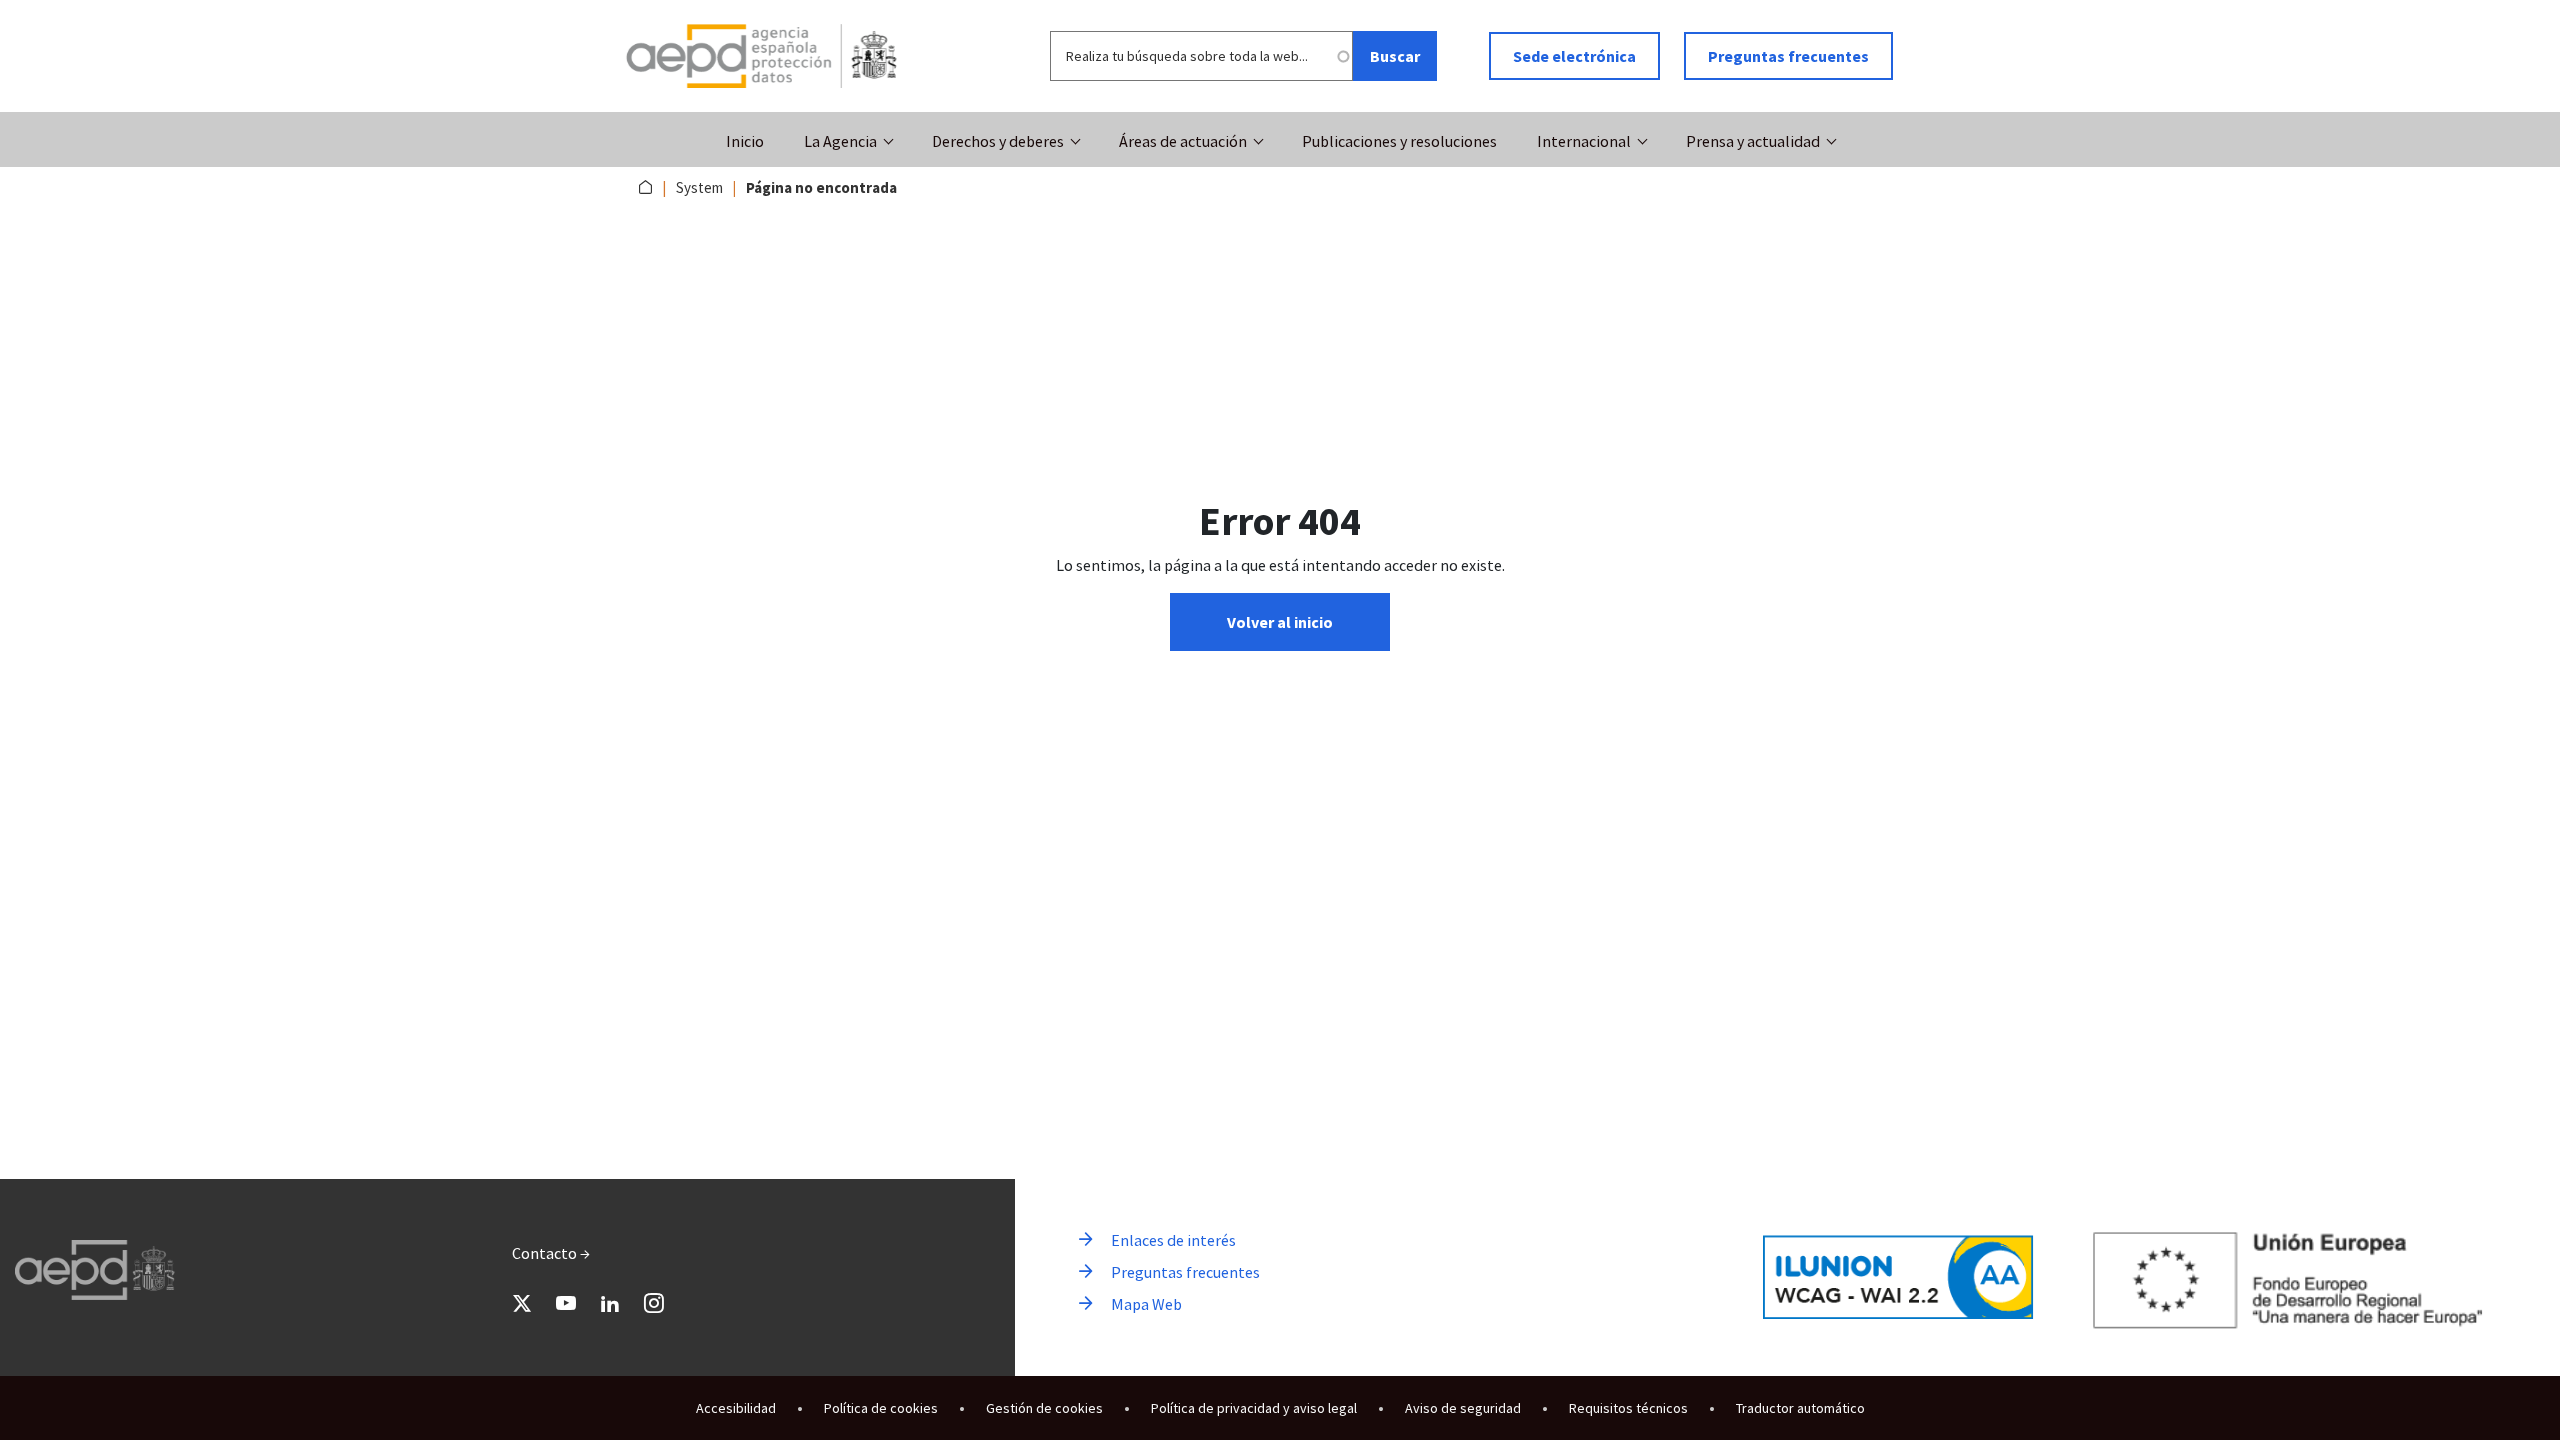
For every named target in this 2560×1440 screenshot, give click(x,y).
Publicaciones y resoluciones (1399, 141)
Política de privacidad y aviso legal (1254, 1408)
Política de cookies (881, 1408)
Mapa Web (1146, 1304)
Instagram (654, 1303)
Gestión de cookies (1044, 1408)
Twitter (522, 1303)
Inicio (745, 141)
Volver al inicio (1280, 622)
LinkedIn (610, 1303)
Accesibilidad (736, 1408)
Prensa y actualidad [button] (1753, 141)
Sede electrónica (1574, 56)
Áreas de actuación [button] (1183, 141)
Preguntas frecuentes (1788, 56)
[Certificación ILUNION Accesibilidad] (1898, 1277)
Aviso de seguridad (1463, 1408)
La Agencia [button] (840, 141)
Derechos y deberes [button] (998, 141)
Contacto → (551, 1253)
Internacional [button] (1584, 141)
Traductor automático (1800, 1408)
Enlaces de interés (1173, 1240)
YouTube (566, 1303)
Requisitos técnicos (1628, 1408)
